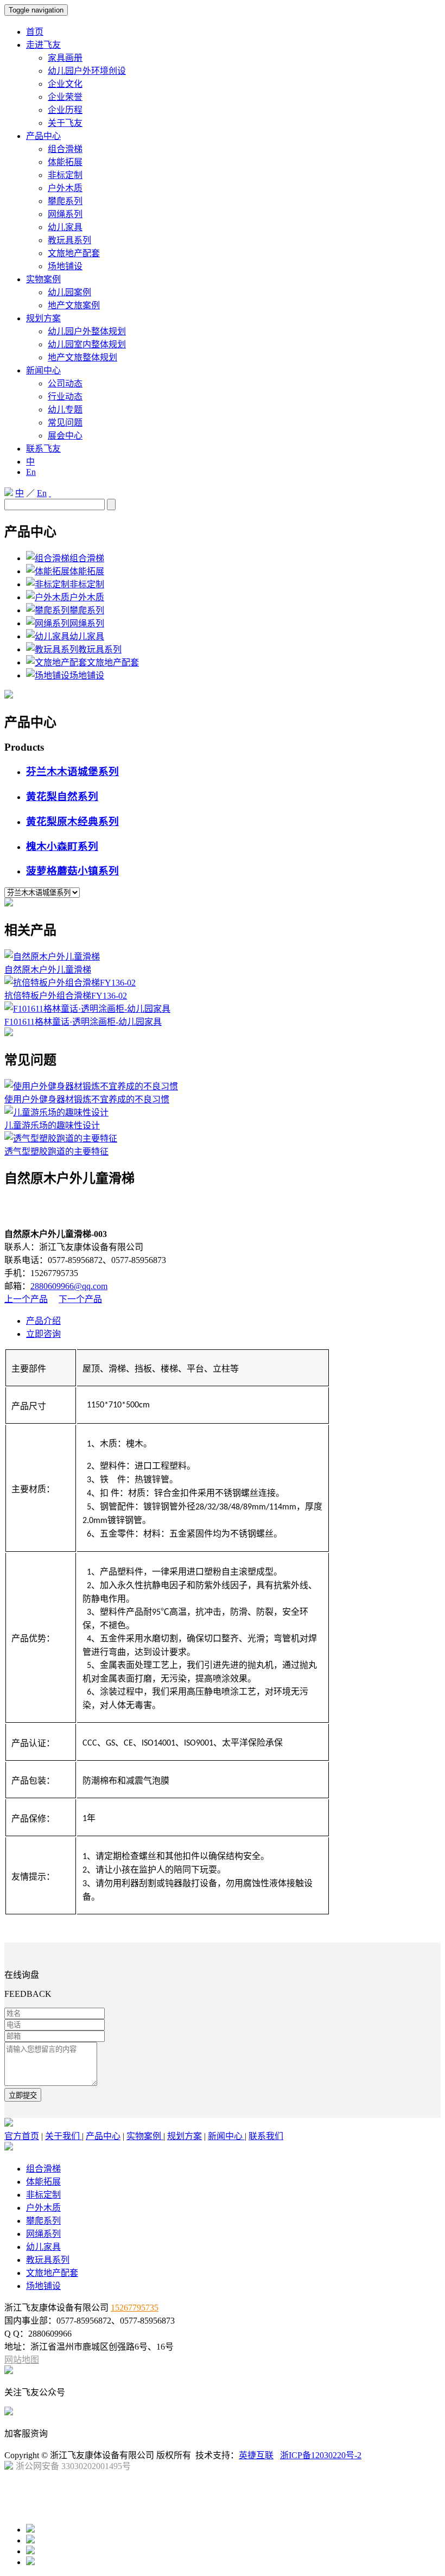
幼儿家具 (65, 227)
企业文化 (65, 84)
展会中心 (65, 436)
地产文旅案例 (74, 305)
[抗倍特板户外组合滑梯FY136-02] (70, 983)
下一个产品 (80, 1299)
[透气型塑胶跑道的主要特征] (61, 1138)
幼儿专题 (65, 410)
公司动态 (65, 383)
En (31, 472)
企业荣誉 (65, 97)
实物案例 (43, 279)
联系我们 (266, 2136)
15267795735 (135, 2308)
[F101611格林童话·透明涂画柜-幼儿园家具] (87, 1009)
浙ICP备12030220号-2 (321, 2455)
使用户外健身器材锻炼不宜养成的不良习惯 (87, 1099)
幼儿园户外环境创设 (87, 71)
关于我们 (63, 2136)
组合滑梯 (65, 149)
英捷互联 (256, 2455)
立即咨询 (43, 1334)
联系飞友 (43, 449)
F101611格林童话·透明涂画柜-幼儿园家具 (83, 1022)
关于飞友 (65, 123)
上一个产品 (26, 1299)
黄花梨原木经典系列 (72, 821)
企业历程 (65, 110)
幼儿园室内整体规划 (87, 344)
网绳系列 (65, 214)
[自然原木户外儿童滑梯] (52, 957)
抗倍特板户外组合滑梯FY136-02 (66, 996)
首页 (35, 32)
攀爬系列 (65, 201)
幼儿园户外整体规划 (87, 331)
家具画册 (65, 58)
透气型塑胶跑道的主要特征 (56, 1151)
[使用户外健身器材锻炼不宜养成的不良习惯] (91, 1086)
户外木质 (65, 188)
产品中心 (43, 136)
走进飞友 (43, 45)
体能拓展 (65, 162)
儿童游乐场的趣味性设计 (52, 1125)
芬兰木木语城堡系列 (72, 772)
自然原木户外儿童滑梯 (48, 970)
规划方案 (43, 318)
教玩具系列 (69, 240)
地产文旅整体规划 (82, 357)
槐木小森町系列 (62, 846)
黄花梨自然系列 (62, 797)
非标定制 (65, 175)
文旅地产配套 (74, 253)
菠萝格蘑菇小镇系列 (72, 871)
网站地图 (22, 2360)
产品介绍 (43, 1321)
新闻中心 (43, 370)
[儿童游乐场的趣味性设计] (56, 1112)
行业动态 (65, 396)
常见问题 (65, 423)
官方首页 (22, 2136)
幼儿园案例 (69, 292)
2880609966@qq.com (69, 1286)
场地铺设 (65, 266)
